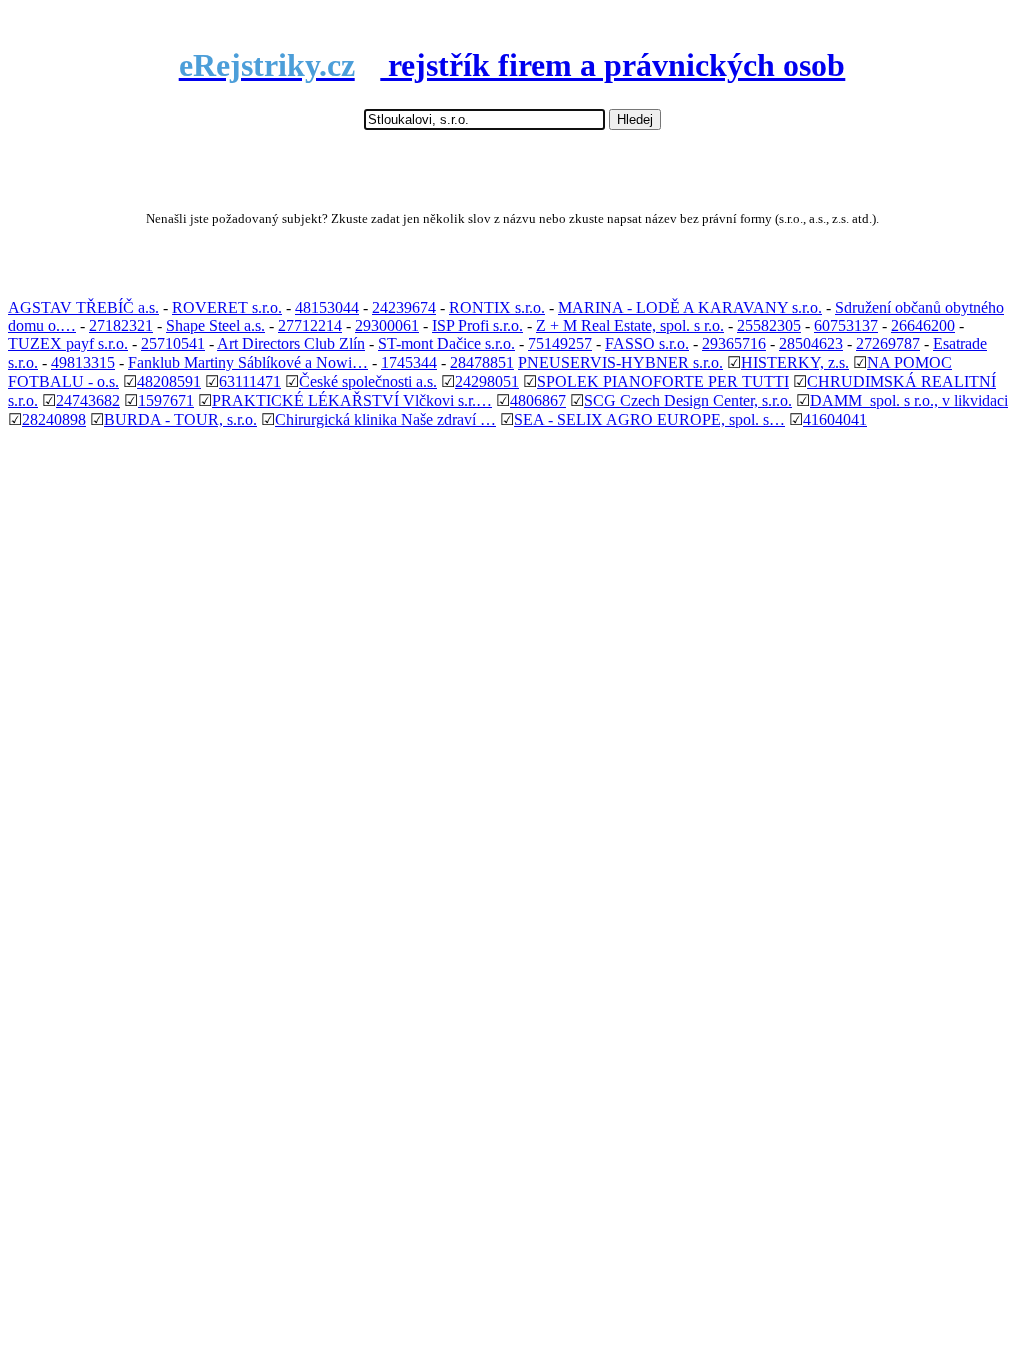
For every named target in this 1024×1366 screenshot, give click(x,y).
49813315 (83, 362)
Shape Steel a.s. (215, 325)
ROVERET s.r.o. (227, 307)
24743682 (88, 400)
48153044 (327, 307)
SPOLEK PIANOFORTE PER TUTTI (663, 381)
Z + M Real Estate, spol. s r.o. (630, 325)
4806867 (538, 400)
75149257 (560, 343)
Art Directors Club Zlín (291, 343)
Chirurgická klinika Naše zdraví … (385, 419)
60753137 (846, 325)
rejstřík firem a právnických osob (512, 65)
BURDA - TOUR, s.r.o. (180, 419)
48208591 (169, 381)
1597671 (166, 400)
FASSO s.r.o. (647, 343)
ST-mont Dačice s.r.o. (446, 343)
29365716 (734, 343)
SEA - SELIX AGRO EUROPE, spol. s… (649, 419)
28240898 (54, 419)
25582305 (769, 325)
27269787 (888, 343)
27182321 (121, 325)
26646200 (923, 325)
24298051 (487, 381)
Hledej (635, 119)
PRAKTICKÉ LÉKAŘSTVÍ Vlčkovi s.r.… (352, 400)
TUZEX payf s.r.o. (68, 343)
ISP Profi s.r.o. (477, 325)
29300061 (387, 325)
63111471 (250, 381)
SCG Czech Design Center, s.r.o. (688, 400)
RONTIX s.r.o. (497, 307)
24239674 (404, 307)
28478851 (482, 362)
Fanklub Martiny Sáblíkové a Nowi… (248, 362)
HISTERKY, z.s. (795, 362)
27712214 (310, 325)
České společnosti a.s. (368, 381)
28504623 (811, 343)
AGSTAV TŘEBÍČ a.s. (83, 307)
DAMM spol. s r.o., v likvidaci (909, 400)
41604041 (835, 419)
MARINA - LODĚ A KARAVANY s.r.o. (690, 307)
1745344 (409, 362)
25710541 (173, 343)
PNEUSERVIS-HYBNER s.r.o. (620, 362)
